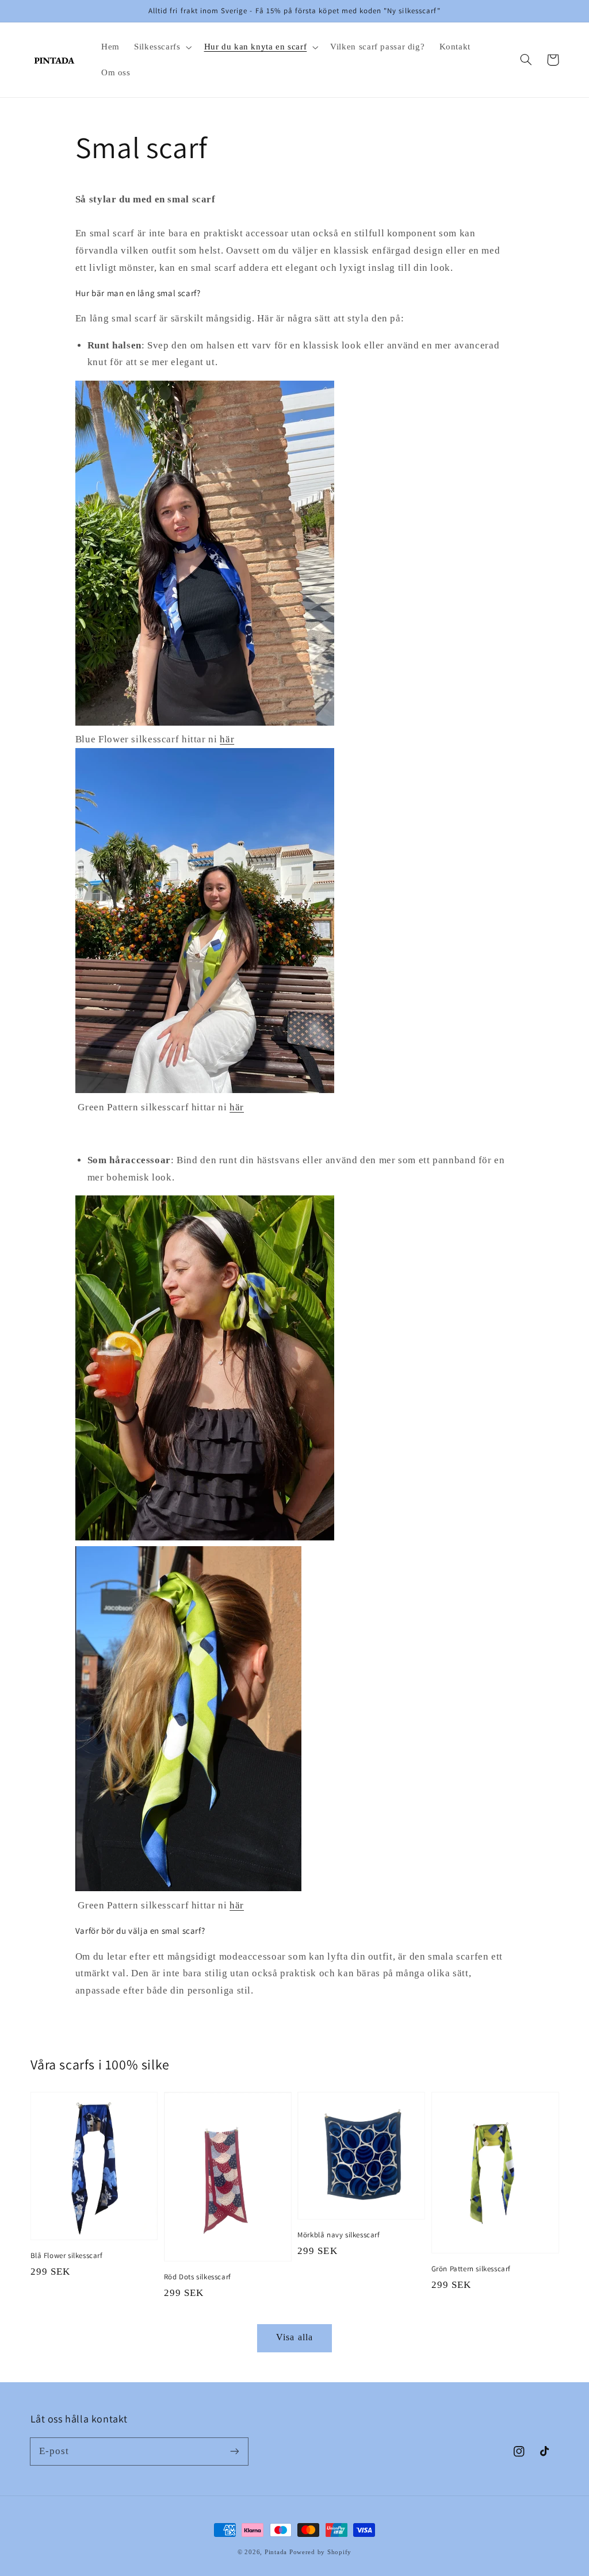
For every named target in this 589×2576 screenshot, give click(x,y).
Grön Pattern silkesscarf (471, 2269)
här (227, 739)
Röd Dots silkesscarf (198, 2277)
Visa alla (294, 2337)
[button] (162, 47)
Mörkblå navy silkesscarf (339, 2235)
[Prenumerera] (234, 2451)
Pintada (276, 2552)
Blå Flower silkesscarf (67, 2255)
